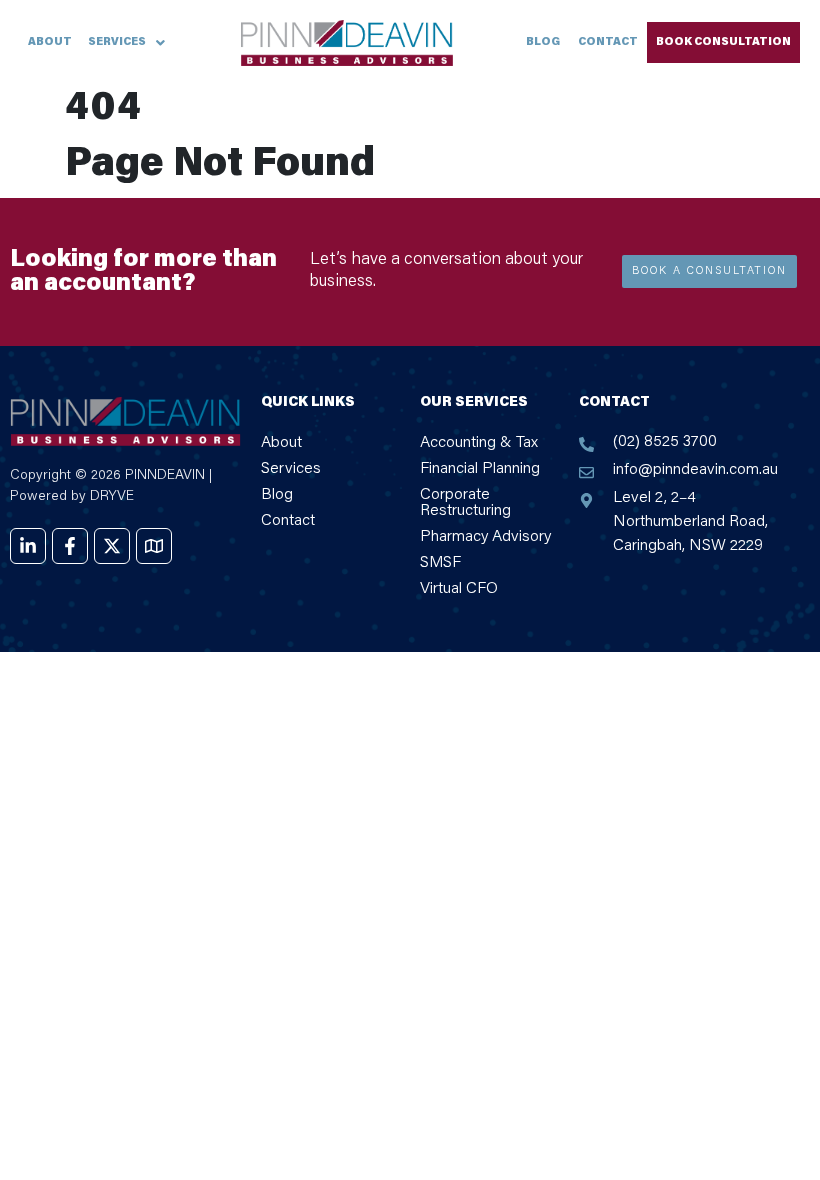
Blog (543, 42)
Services (117, 42)
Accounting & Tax (479, 443)
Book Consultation (723, 42)
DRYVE (112, 497)
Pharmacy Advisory (485, 537)
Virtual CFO (459, 589)
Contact (608, 42)
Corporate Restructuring (465, 503)
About (50, 42)
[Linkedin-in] (28, 546)
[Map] (154, 546)
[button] (126, 42)
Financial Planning (480, 469)
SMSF (440, 563)
